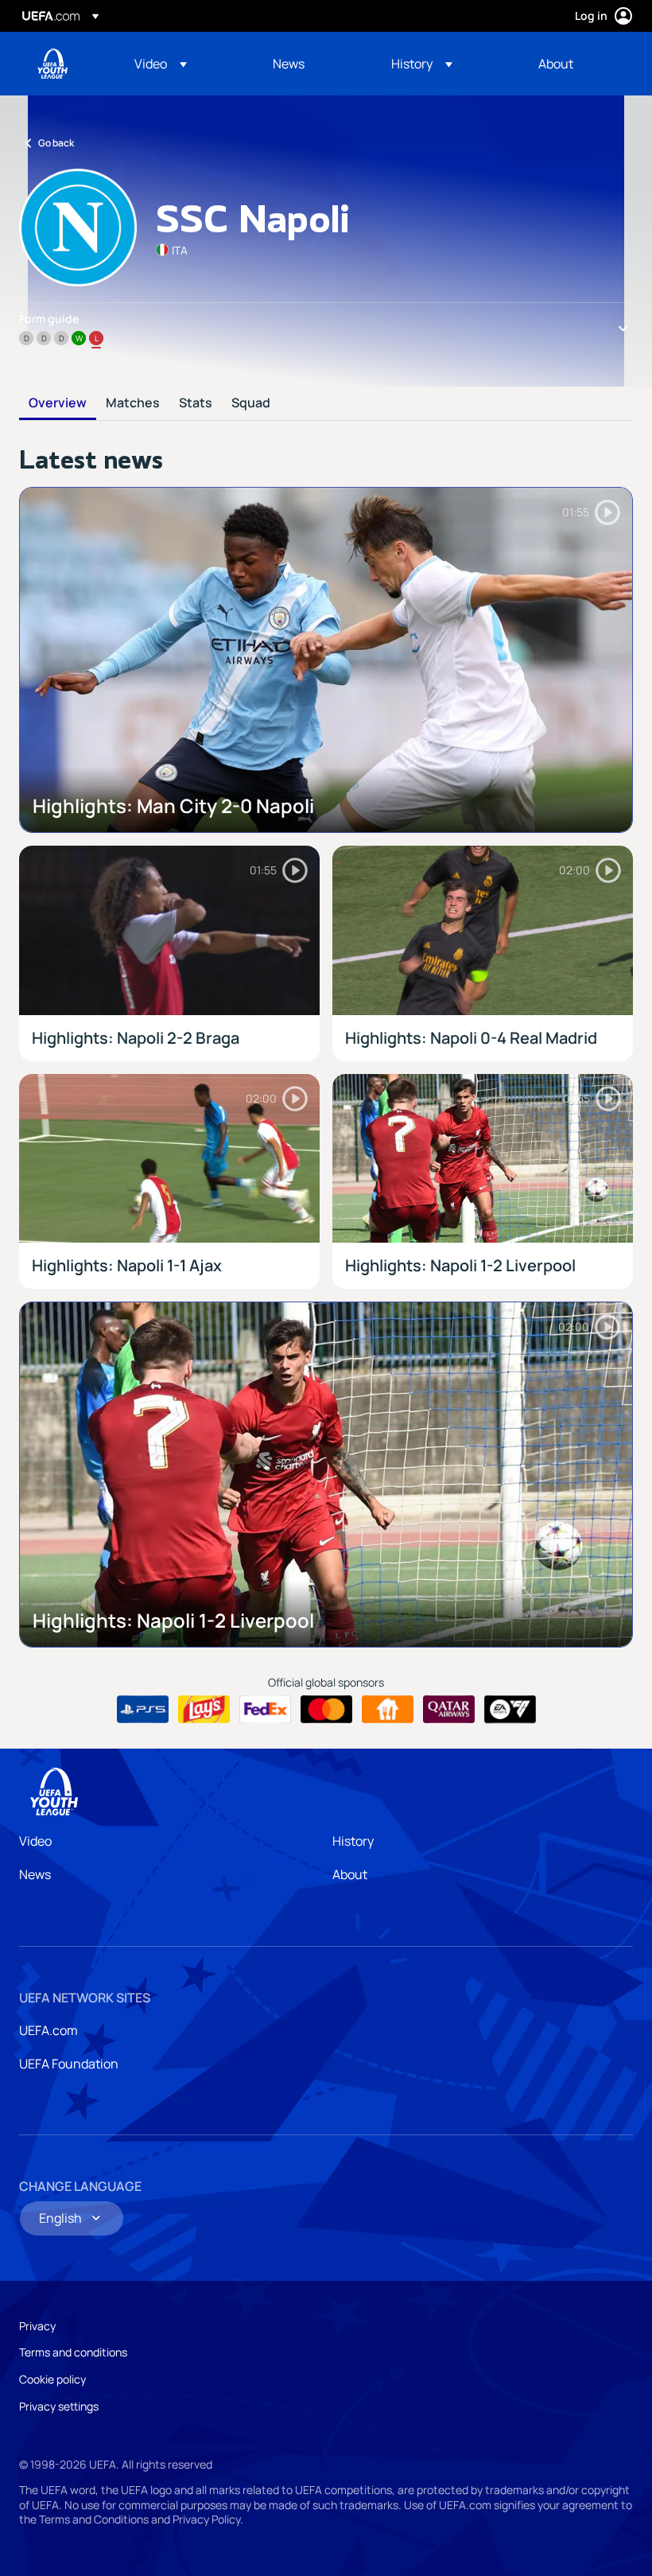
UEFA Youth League (52, 64)
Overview (58, 403)
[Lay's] (204, 1710)
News (35, 1874)
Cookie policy (52, 2379)
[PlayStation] (143, 1710)
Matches (133, 403)
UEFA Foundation (69, 2064)
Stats (196, 403)
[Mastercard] (326, 1710)
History (353, 1841)
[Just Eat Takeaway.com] (388, 1710)
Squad (251, 403)
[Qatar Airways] (449, 1710)
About (350, 1874)
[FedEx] (265, 1710)
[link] (289, 64)
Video (35, 1841)
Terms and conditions (73, 2352)
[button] (161, 64)
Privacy (37, 2326)
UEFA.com (49, 2030)
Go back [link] (56, 143)
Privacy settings (59, 2406)
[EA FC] (510, 1710)
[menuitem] (184, 64)
